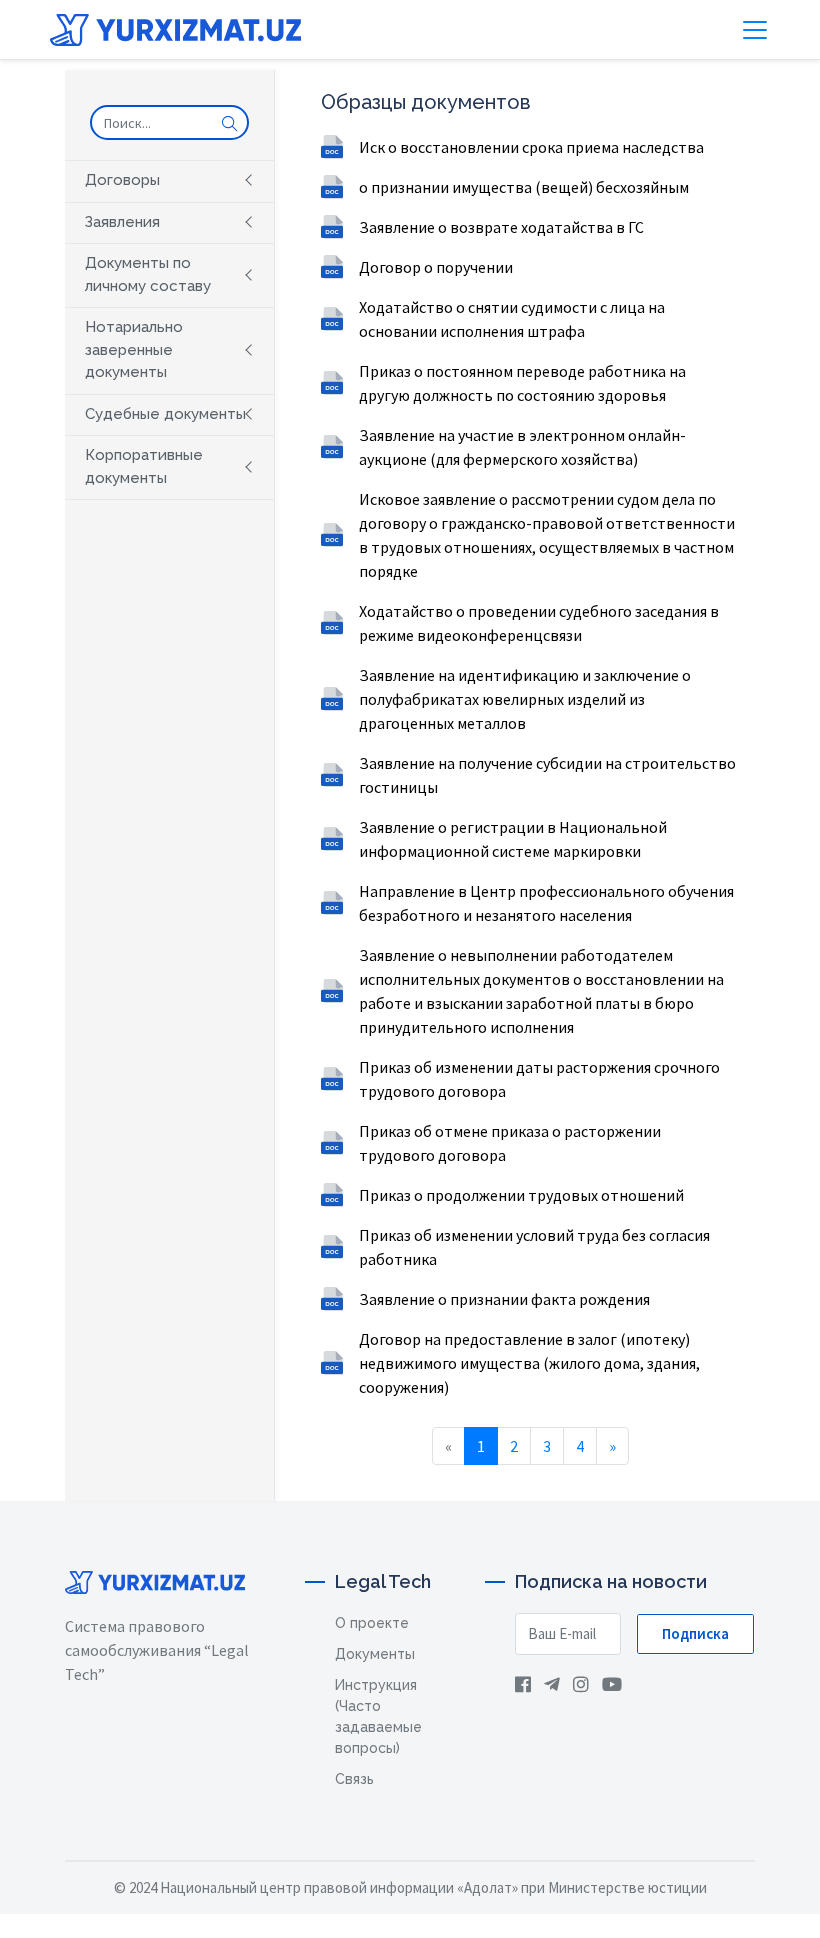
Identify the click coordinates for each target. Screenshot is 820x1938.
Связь (354, 1779)
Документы (375, 1654)
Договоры (122, 180)
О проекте (372, 1623)
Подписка (695, 1633)
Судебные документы (165, 414)
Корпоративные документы (144, 466)
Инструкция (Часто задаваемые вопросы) (378, 1716)
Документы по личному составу (148, 274)
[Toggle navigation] (755, 30)
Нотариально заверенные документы (134, 349)
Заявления (122, 222)
